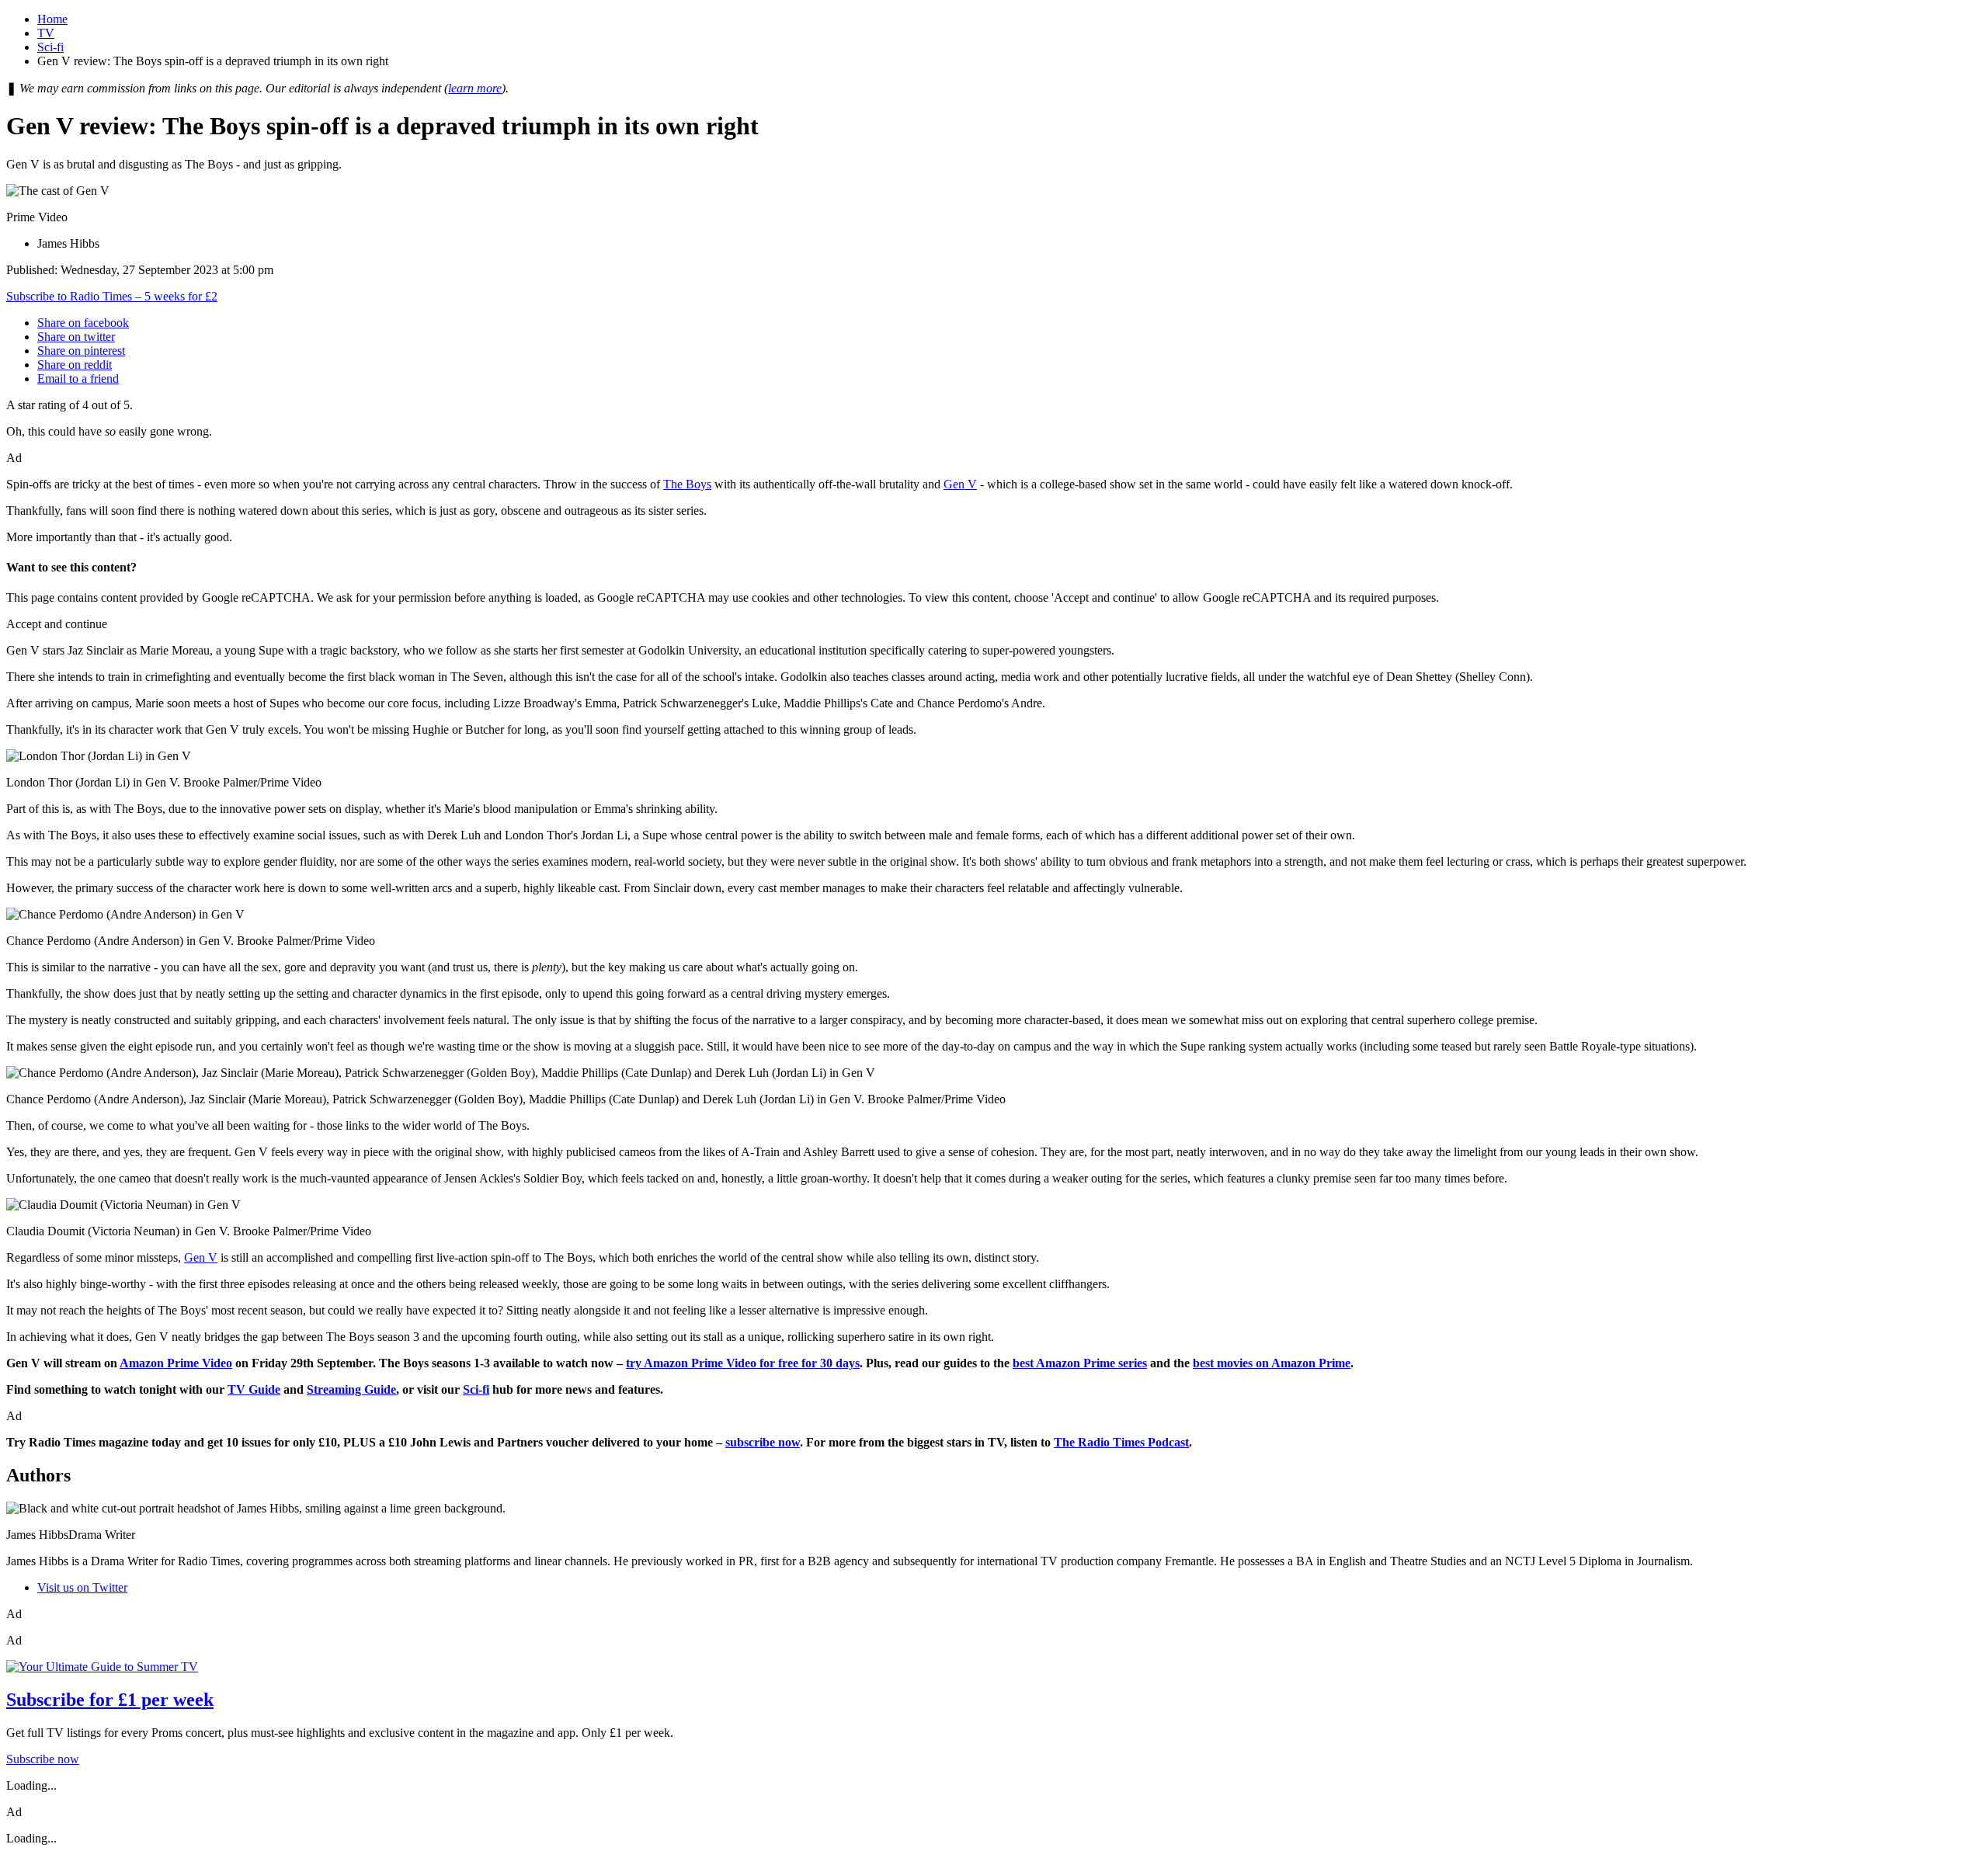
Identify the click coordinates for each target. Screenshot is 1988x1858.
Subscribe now (43, 1759)
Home (52, 19)
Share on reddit (75, 365)
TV (46, 33)
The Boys (687, 484)
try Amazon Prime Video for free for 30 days (743, 1363)
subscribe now (763, 1442)
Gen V (960, 484)
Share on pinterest (81, 351)
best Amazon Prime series (1080, 1363)
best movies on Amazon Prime (1272, 1363)
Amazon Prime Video (176, 1363)
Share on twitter (76, 337)
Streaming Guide (351, 1389)
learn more (475, 88)
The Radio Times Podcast (1121, 1442)
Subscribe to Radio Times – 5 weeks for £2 (112, 296)
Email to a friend (78, 379)
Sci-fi (50, 47)
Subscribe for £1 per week (110, 1700)
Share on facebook (83, 323)
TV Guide (254, 1389)
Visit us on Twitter (82, 1587)
